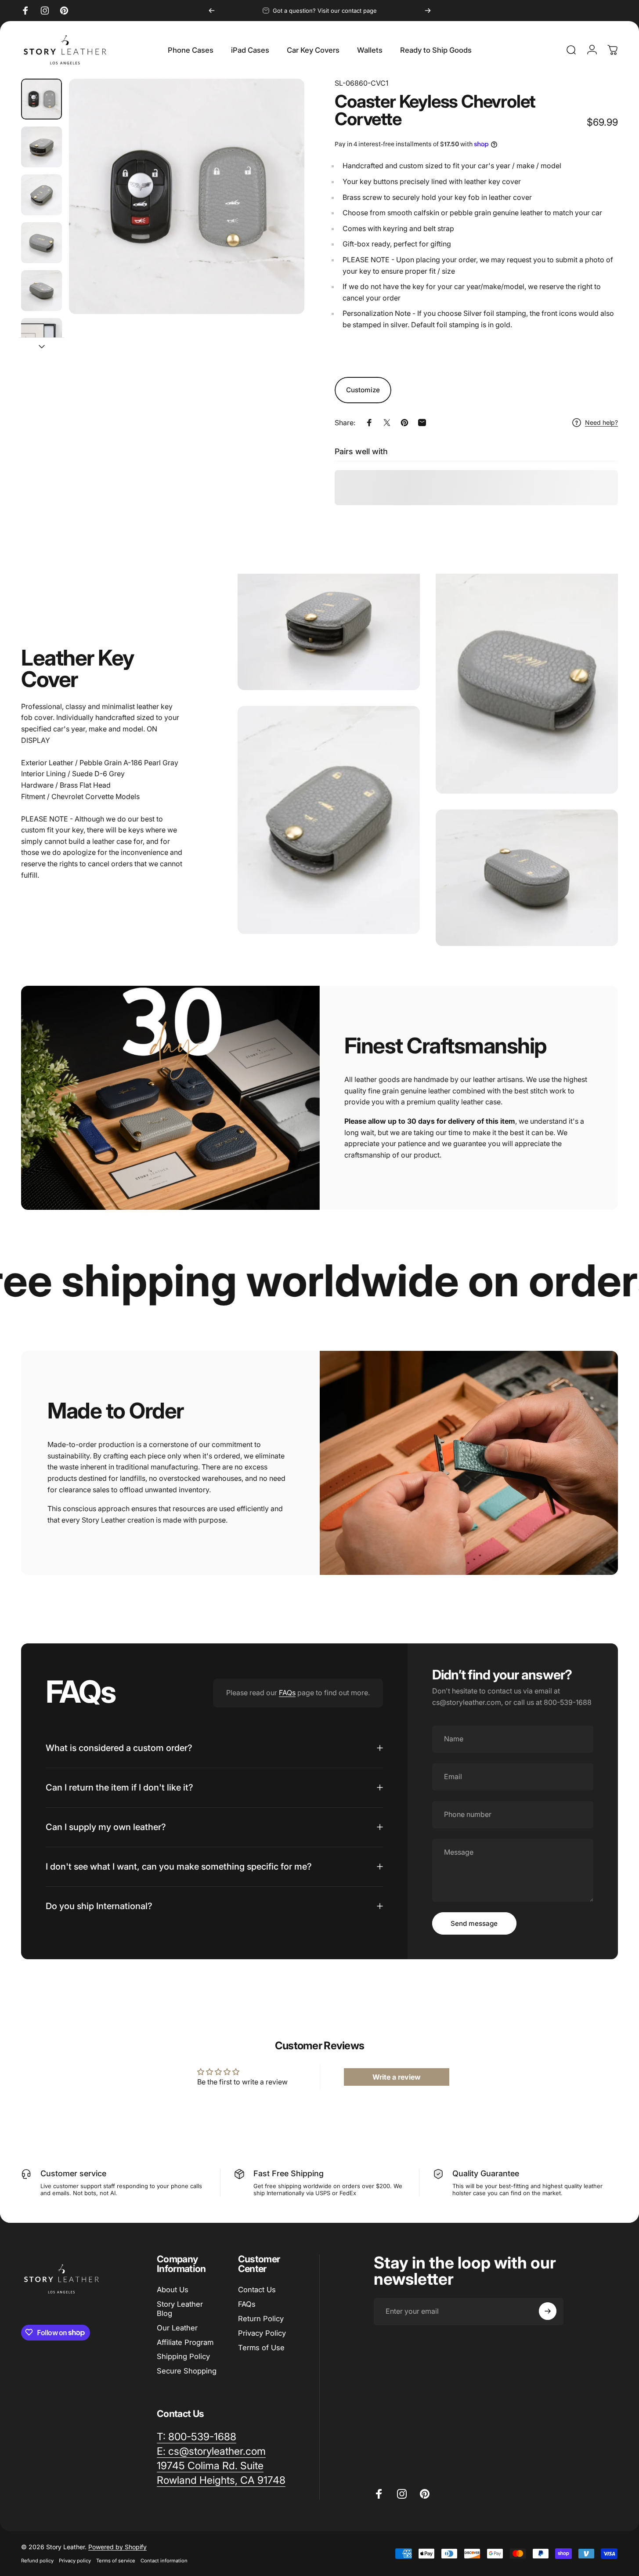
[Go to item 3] (42, 195)
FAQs (287, 1693)
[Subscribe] (548, 2311)
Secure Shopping (187, 2371)
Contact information (164, 2561)
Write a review (397, 2077)
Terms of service (116, 2561)
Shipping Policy (183, 2356)
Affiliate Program (185, 2342)
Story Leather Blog (180, 2309)
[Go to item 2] (42, 147)
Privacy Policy (262, 2333)
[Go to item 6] (42, 338)
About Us (173, 2290)
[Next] (428, 11)
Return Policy (261, 2319)
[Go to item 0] (42, 99)
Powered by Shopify (117, 2547)
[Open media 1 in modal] (187, 196)
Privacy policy (75, 2561)
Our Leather (177, 2328)
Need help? (601, 422)
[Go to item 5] (42, 291)
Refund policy (37, 2561)
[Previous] (212, 11)
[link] (210, 2466)
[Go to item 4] (42, 243)
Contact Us (257, 2290)
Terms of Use (261, 2348)
